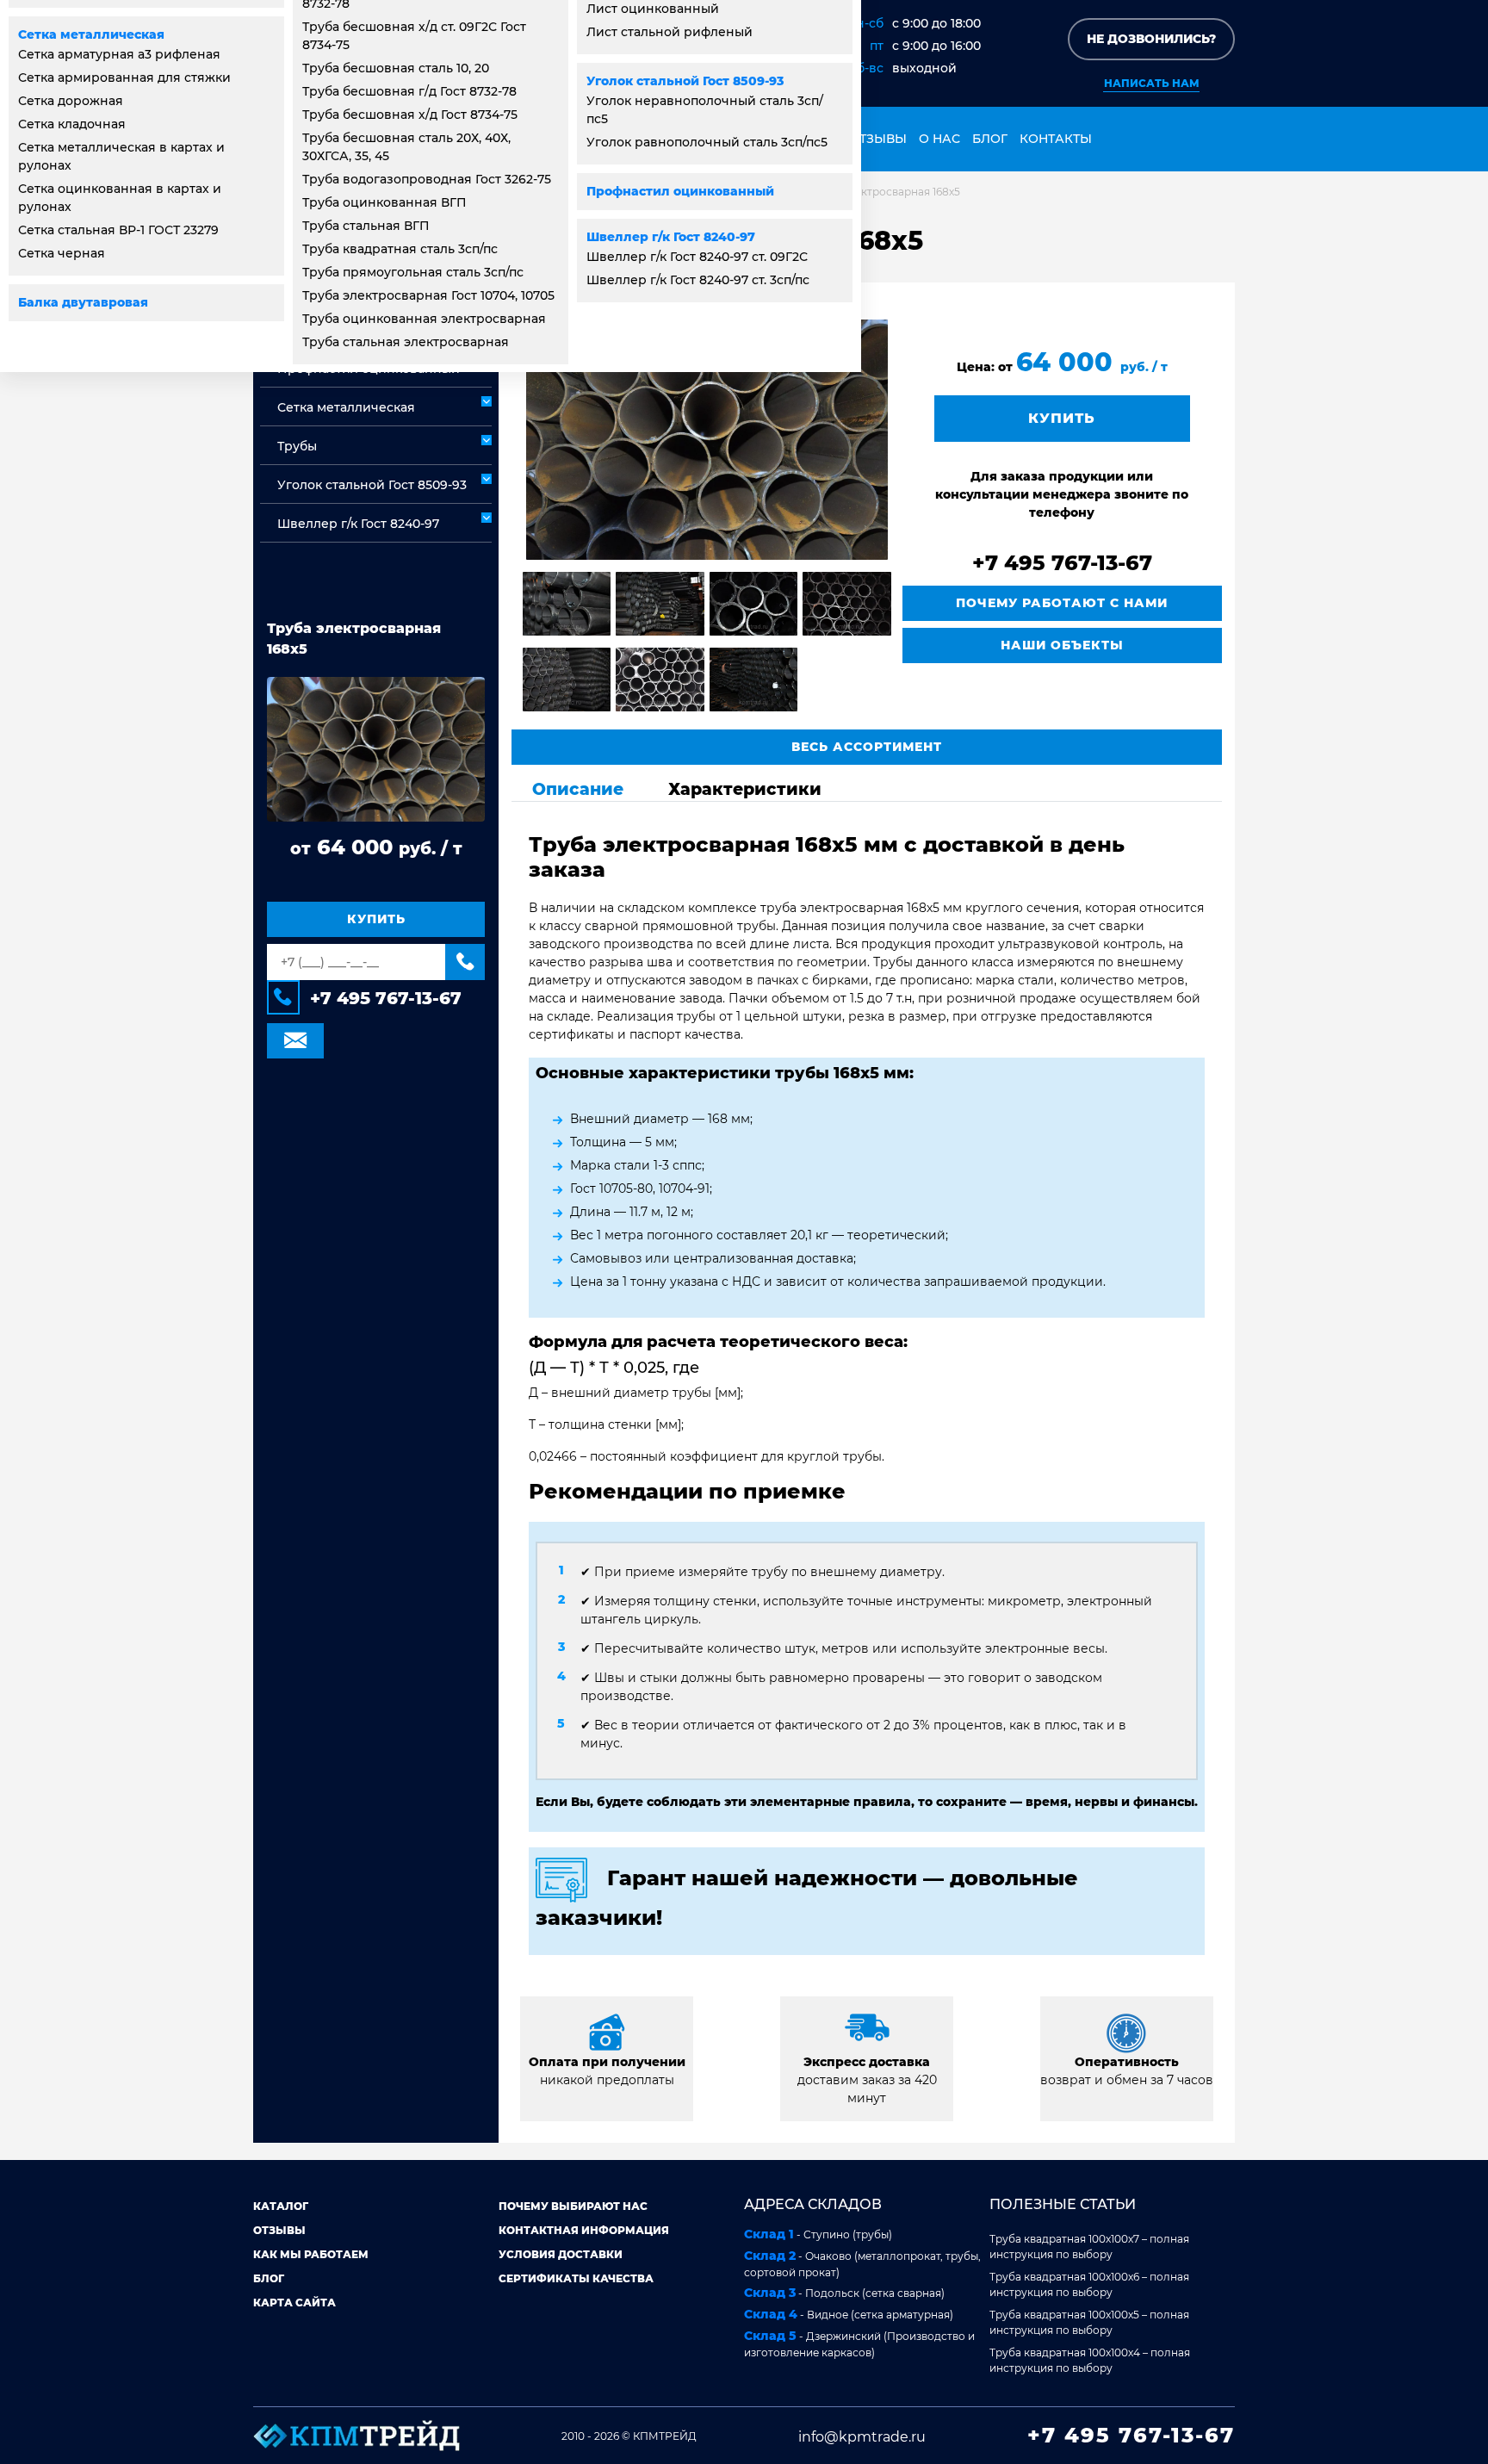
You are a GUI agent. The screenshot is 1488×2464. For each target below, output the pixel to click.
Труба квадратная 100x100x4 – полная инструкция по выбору (1090, 2360)
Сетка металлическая (91, 34)
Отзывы (878, 139)
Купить (376, 919)
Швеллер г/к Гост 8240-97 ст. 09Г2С (697, 257)
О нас (939, 139)
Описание (578, 789)
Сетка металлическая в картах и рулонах (121, 156)
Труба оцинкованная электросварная (424, 319)
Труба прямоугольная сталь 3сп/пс (413, 272)
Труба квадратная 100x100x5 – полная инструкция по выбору (1089, 2322)
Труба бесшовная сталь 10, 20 (396, 68)
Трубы (297, 446)
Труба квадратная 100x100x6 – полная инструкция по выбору (1089, 2284)
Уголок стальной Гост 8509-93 (685, 81)
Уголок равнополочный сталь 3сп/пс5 (707, 142)
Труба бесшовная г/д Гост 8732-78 (409, 91)
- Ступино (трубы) (818, 2234)
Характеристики (745, 789)
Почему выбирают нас (573, 2206)
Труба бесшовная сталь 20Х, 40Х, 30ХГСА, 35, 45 (406, 147)
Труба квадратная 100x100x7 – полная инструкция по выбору (1089, 2247)
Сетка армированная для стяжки (124, 78)
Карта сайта (294, 2303)
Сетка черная (62, 253)
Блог (990, 139)
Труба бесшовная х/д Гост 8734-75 (410, 115)
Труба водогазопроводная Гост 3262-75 (427, 179)
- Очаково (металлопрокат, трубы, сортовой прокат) (862, 2263)
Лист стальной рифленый (670, 32)
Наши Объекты (1062, 645)
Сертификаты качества (576, 2278)
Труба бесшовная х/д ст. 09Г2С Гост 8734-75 (414, 36)
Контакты (1056, 139)
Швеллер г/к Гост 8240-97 (671, 237)
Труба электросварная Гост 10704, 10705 (428, 295)
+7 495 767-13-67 (386, 998)
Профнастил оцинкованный (680, 191)
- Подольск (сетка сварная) (844, 2293)
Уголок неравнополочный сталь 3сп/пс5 (705, 110)
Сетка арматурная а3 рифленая (119, 54)
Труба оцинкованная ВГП (384, 202)
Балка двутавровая (83, 302)
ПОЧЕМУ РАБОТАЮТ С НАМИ (1062, 603)
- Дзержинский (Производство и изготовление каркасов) (859, 2343)
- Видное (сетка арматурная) (849, 2314)
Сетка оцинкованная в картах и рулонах (120, 198)
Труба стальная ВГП (366, 226)
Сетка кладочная (72, 124)
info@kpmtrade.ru (862, 2437)
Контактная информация (584, 2230)
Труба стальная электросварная (406, 342)
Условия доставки (561, 2254)
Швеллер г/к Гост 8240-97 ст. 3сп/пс (698, 280)
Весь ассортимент (867, 747)
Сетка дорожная (71, 101)
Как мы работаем (311, 2254)
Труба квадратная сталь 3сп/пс (400, 249)
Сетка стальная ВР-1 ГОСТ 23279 (118, 230)
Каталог (281, 2206)
